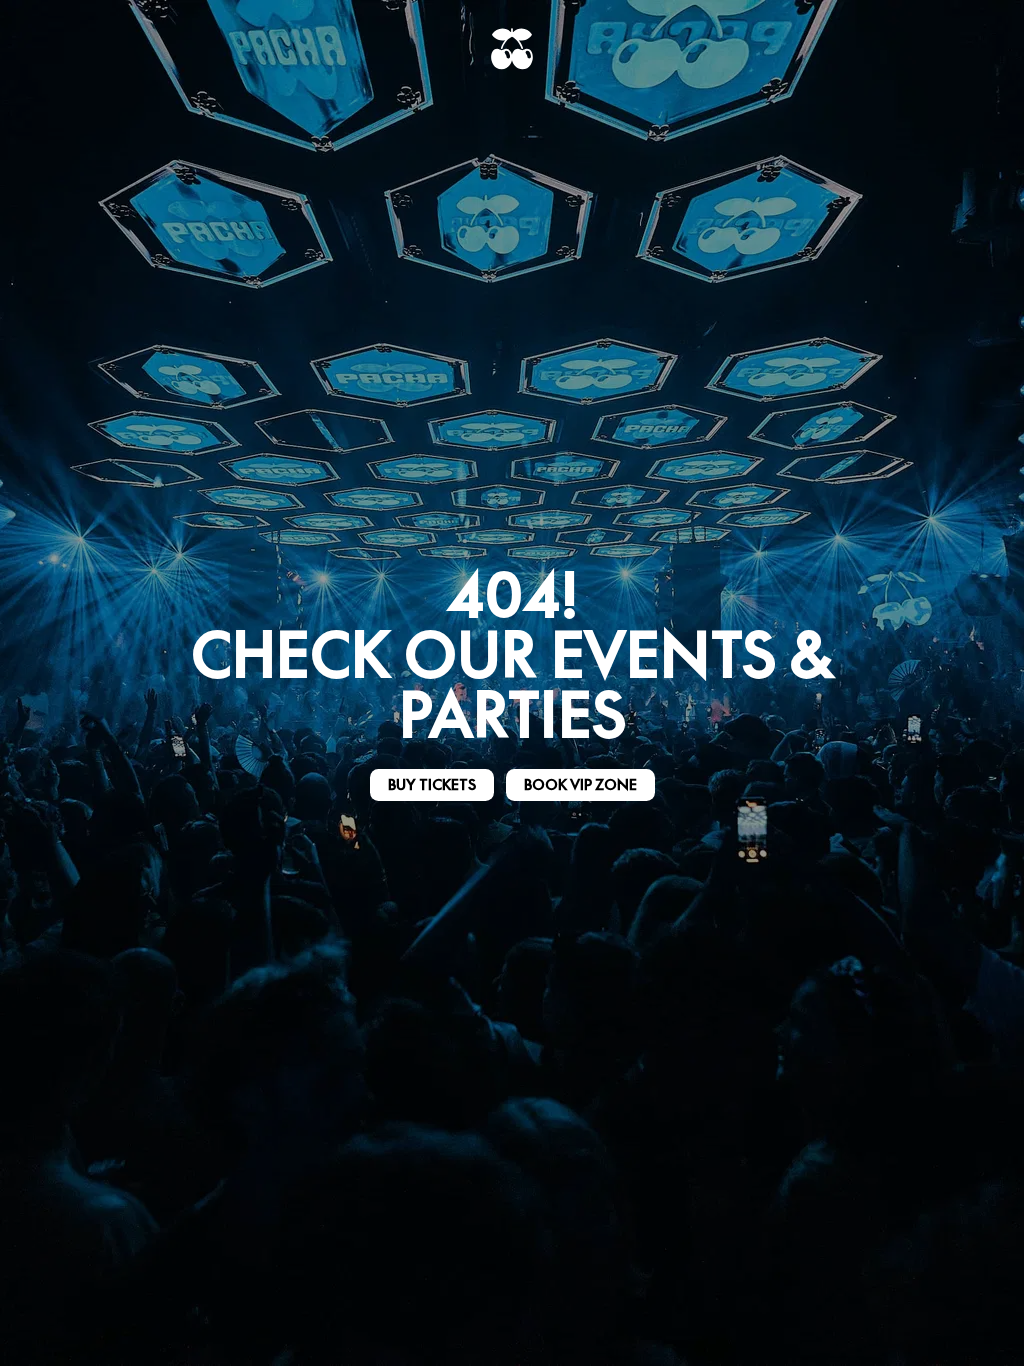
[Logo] (512, 49)
